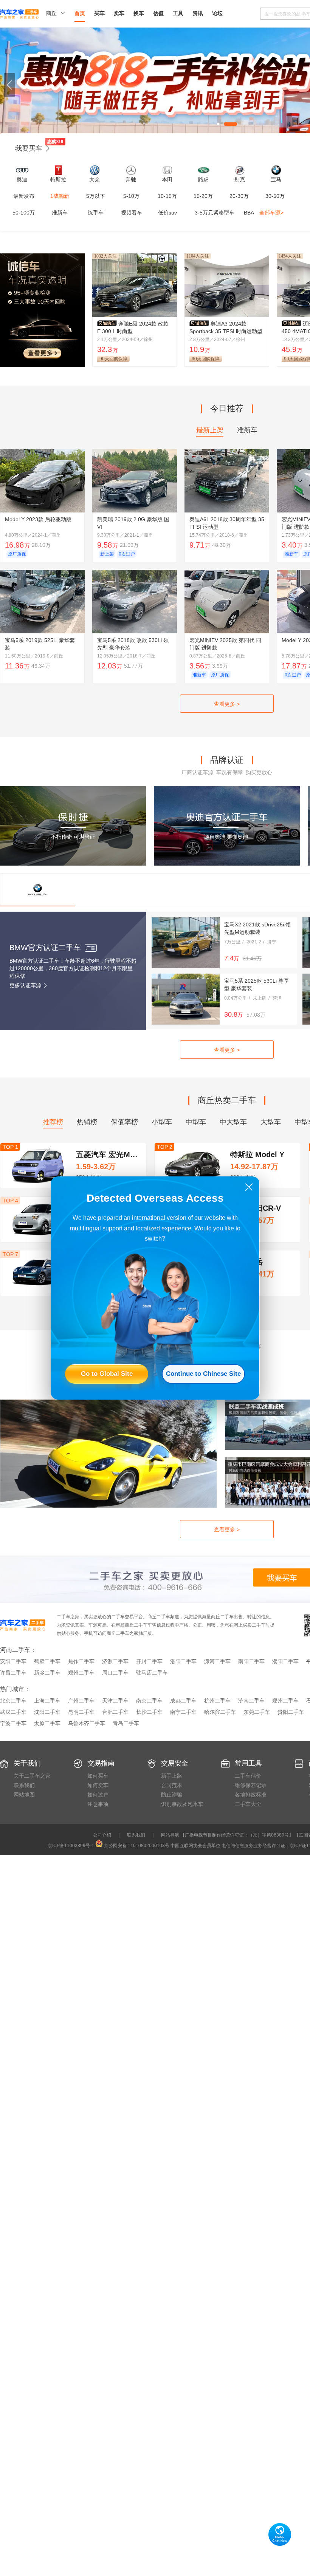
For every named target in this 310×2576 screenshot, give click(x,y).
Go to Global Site (107, 1374)
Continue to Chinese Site (203, 1374)
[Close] (249, 1187)
